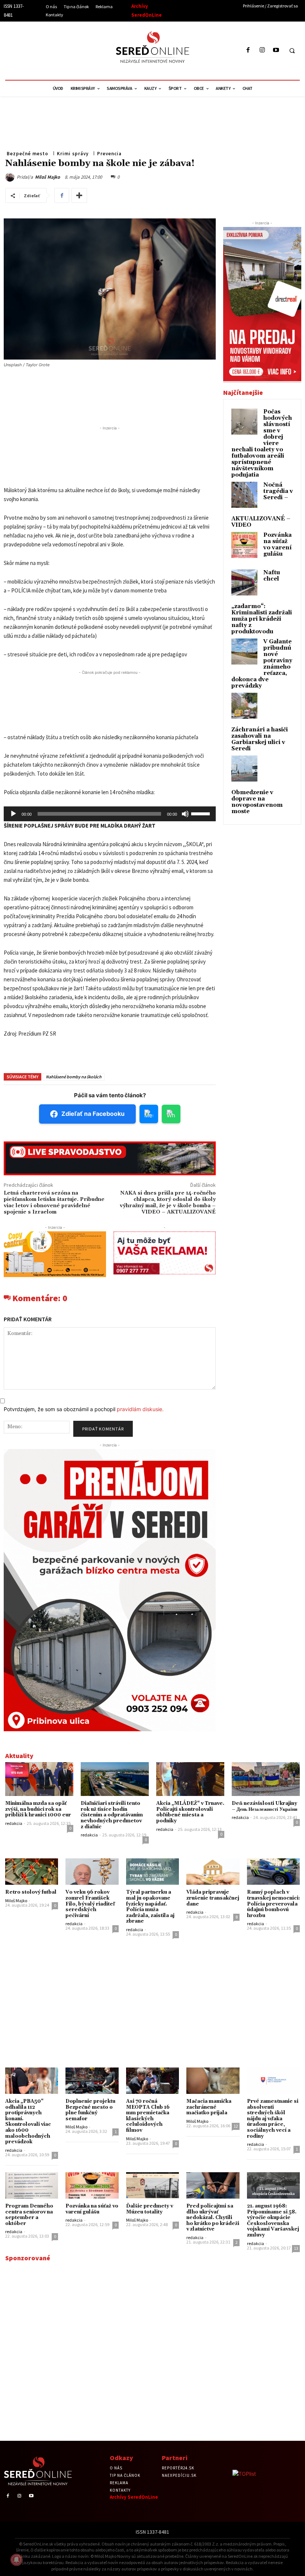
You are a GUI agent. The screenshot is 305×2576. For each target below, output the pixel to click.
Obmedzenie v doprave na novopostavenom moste (257, 802)
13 (296, 2248)
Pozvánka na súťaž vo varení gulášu (277, 545)
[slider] (202, 813)
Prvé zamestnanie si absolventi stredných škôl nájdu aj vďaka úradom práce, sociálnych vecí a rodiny (273, 2119)
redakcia (14, 1823)
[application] (110, 814)
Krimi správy (73, 154)
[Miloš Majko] (11, 177)
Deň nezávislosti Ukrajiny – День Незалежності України (264, 1806)
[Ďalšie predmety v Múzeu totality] (152, 2185)
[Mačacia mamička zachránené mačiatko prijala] (213, 2081)
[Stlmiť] (185, 814)
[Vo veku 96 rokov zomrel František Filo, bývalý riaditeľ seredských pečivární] (92, 1872)
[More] (79, 195)
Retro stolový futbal (31, 1892)
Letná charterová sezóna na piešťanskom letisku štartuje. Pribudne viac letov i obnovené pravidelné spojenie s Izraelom (54, 1202)
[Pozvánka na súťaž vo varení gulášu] (92, 2185)
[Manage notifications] (16, 2560)
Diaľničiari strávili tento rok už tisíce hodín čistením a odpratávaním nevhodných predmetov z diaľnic (112, 1815)
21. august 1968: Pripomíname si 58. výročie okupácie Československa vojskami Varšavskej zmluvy (273, 2221)
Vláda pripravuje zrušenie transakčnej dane (213, 1898)
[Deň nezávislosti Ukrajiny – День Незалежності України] (266, 1779)
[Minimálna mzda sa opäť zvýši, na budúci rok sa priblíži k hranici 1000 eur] (39, 1779)
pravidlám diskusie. (140, 1409)
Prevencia (109, 154)
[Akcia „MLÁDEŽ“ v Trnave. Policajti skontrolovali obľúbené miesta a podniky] (190, 1779)
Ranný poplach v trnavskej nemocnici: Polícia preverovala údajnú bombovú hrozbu (273, 1904)
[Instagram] (262, 50)
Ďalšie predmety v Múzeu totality (150, 2209)
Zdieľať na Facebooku (93, 1114)
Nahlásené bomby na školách (74, 1077)
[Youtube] (276, 50)
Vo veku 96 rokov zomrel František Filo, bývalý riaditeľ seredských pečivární (90, 1904)
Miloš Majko (47, 177)
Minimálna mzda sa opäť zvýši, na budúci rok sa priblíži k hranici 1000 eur (38, 1809)
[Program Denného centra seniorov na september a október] (32, 2185)
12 (236, 2126)
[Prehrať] (13, 814)
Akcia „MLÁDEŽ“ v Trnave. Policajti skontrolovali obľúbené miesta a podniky (190, 1812)
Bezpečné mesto (28, 154)
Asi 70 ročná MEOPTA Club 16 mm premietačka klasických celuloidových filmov (148, 2116)
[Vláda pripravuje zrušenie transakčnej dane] (213, 1872)
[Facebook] (248, 50)
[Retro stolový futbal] (32, 1872)
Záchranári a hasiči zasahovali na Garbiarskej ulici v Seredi (260, 739)
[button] (292, 51)
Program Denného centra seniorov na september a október (29, 2215)
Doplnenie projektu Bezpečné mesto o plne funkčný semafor (90, 2110)
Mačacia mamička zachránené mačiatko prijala (209, 2107)
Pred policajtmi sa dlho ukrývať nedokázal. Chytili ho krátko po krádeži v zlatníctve (213, 2218)
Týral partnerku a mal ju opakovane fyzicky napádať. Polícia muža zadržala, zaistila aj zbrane (150, 1907)
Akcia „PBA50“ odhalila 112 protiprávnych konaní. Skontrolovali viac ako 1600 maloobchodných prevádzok (28, 2122)
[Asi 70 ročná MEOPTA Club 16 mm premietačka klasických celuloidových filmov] (152, 2081)
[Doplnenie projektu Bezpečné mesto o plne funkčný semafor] (92, 2081)
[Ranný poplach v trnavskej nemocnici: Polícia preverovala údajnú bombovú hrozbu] (273, 1872)
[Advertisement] (73, 49)
